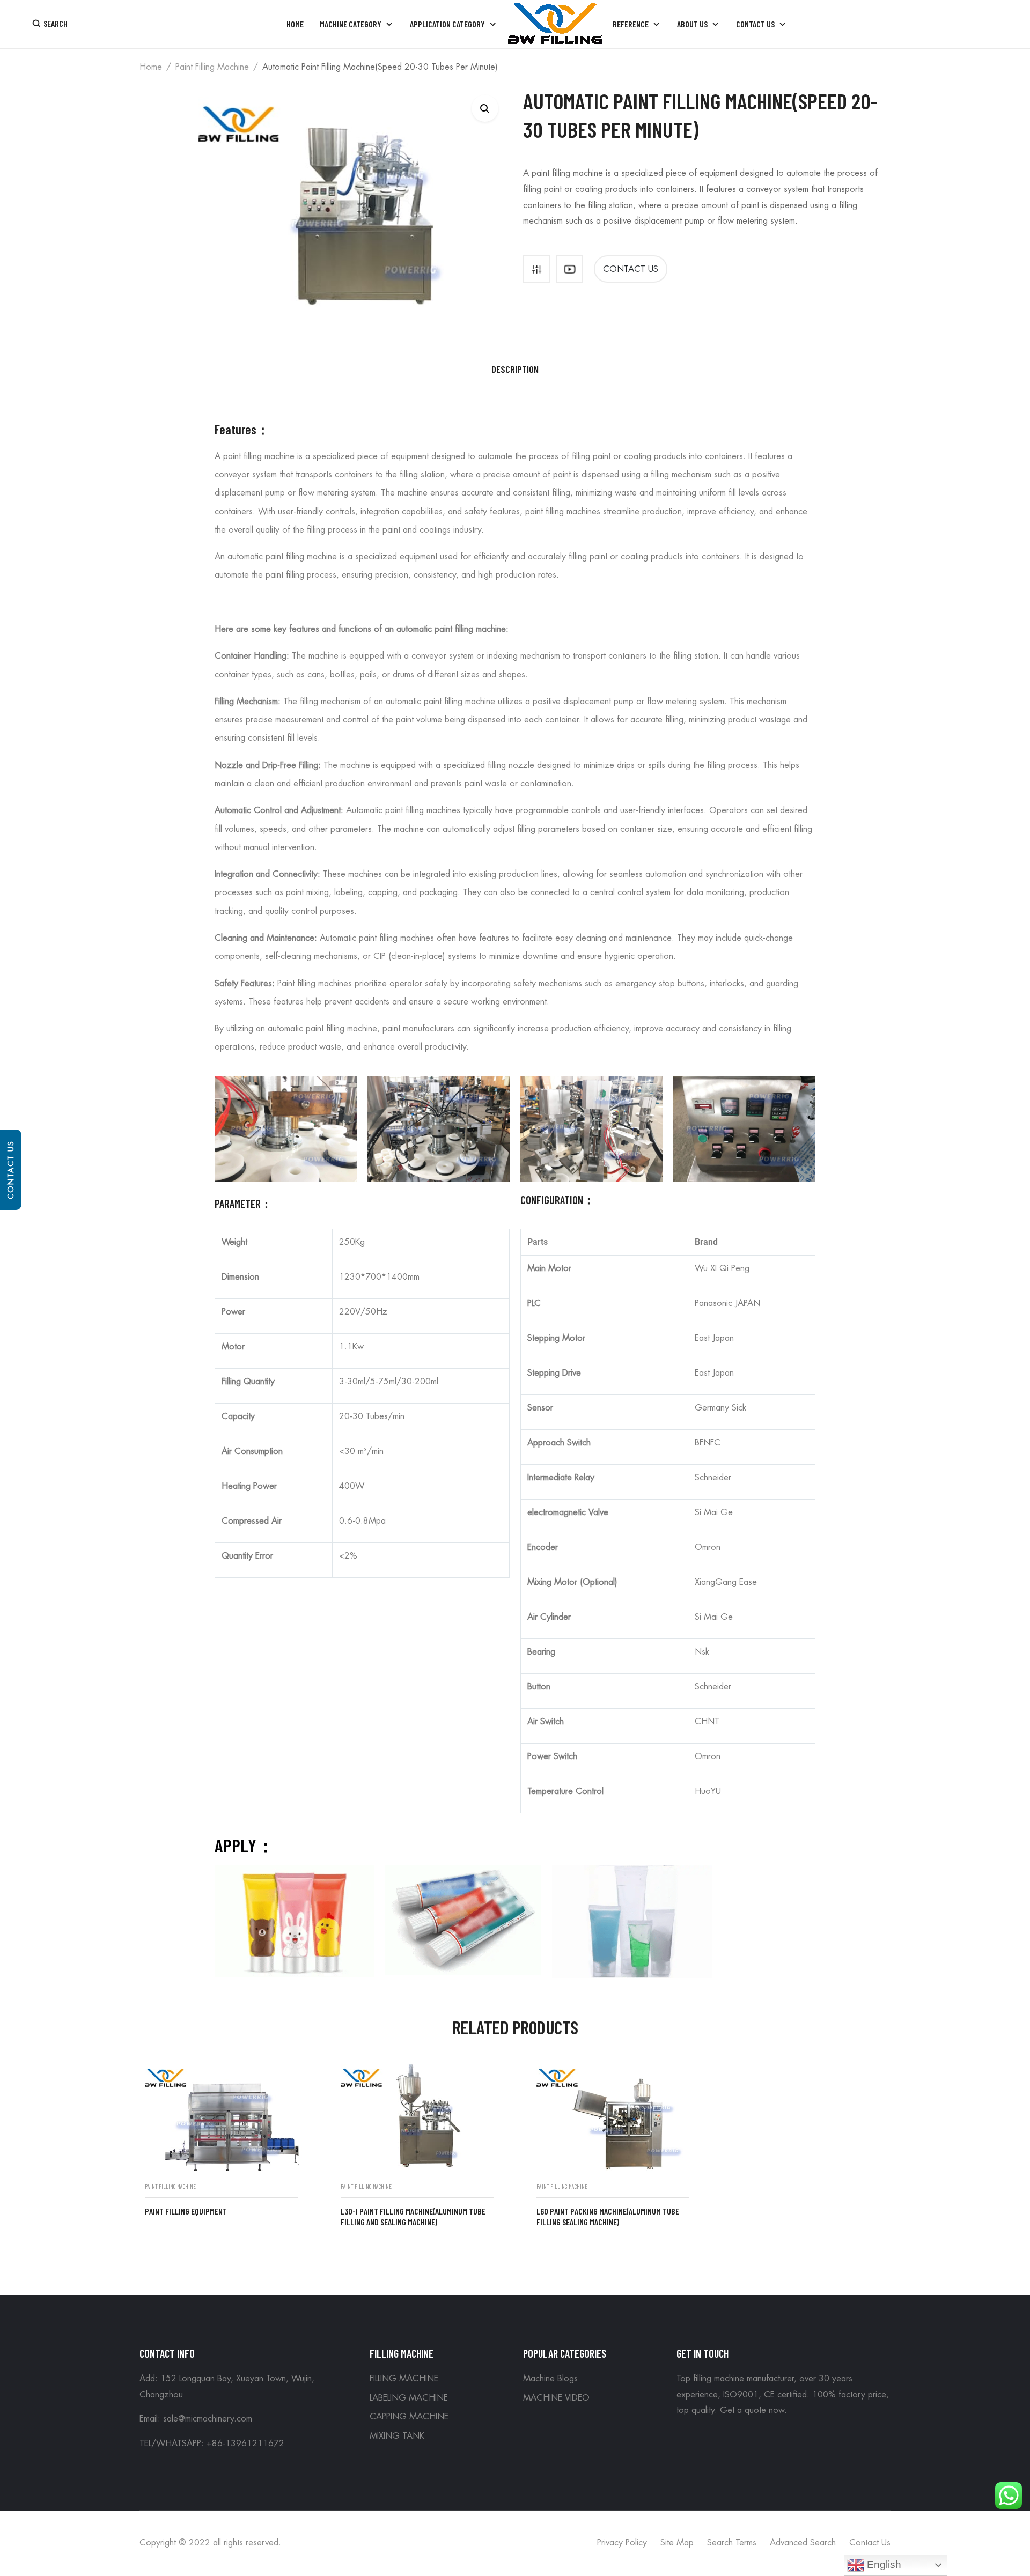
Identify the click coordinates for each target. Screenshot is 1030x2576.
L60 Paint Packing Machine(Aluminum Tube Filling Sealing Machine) (608, 2217)
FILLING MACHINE (404, 2379)
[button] (485, 108)
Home (151, 67)
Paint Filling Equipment (186, 2211)
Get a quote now (752, 2410)
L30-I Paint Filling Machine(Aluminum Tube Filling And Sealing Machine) (413, 2217)
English (883, 2564)
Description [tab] (515, 369)
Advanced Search (803, 2543)
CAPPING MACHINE (409, 2417)
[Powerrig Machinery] (555, 24)
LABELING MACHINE (409, 2398)
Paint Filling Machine (212, 67)
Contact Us (11, 1170)
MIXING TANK (397, 2436)
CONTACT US (631, 269)
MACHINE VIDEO (556, 2398)
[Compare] (537, 269)
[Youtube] (569, 269)
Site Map (677, 2543)
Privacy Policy (622, 2543)
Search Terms (732, 2543)
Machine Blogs (550, 2379)
